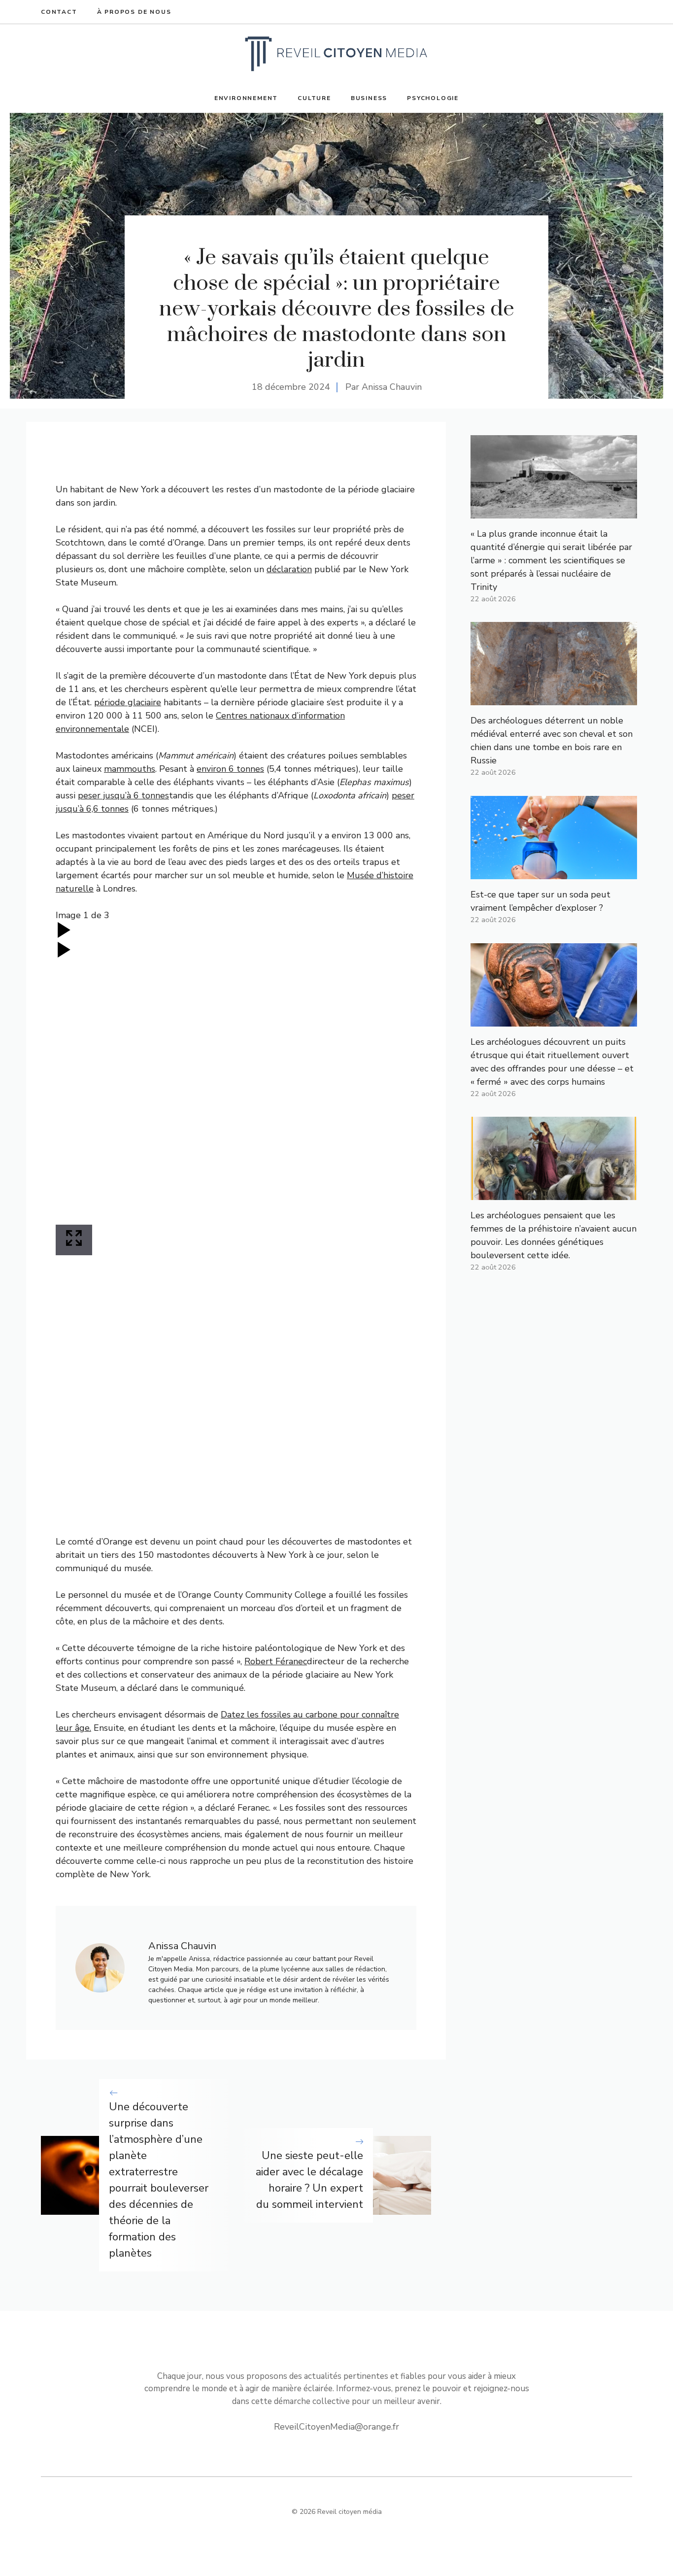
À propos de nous (134, 12)
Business (369, 98)
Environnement (246, 98)
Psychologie (433, 98)
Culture (314, 98)
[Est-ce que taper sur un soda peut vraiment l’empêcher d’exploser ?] (554, 872)
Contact (59, 12)
